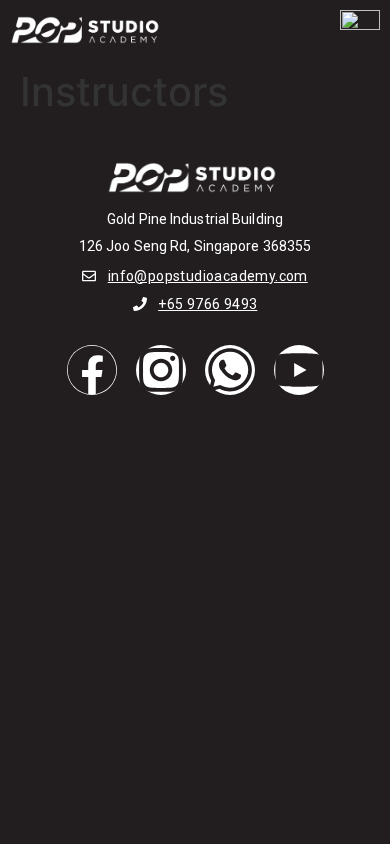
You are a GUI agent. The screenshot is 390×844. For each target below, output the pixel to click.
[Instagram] (161, 370)
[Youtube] (299, 370)
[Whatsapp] (230, 370)
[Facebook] (92, 370)
